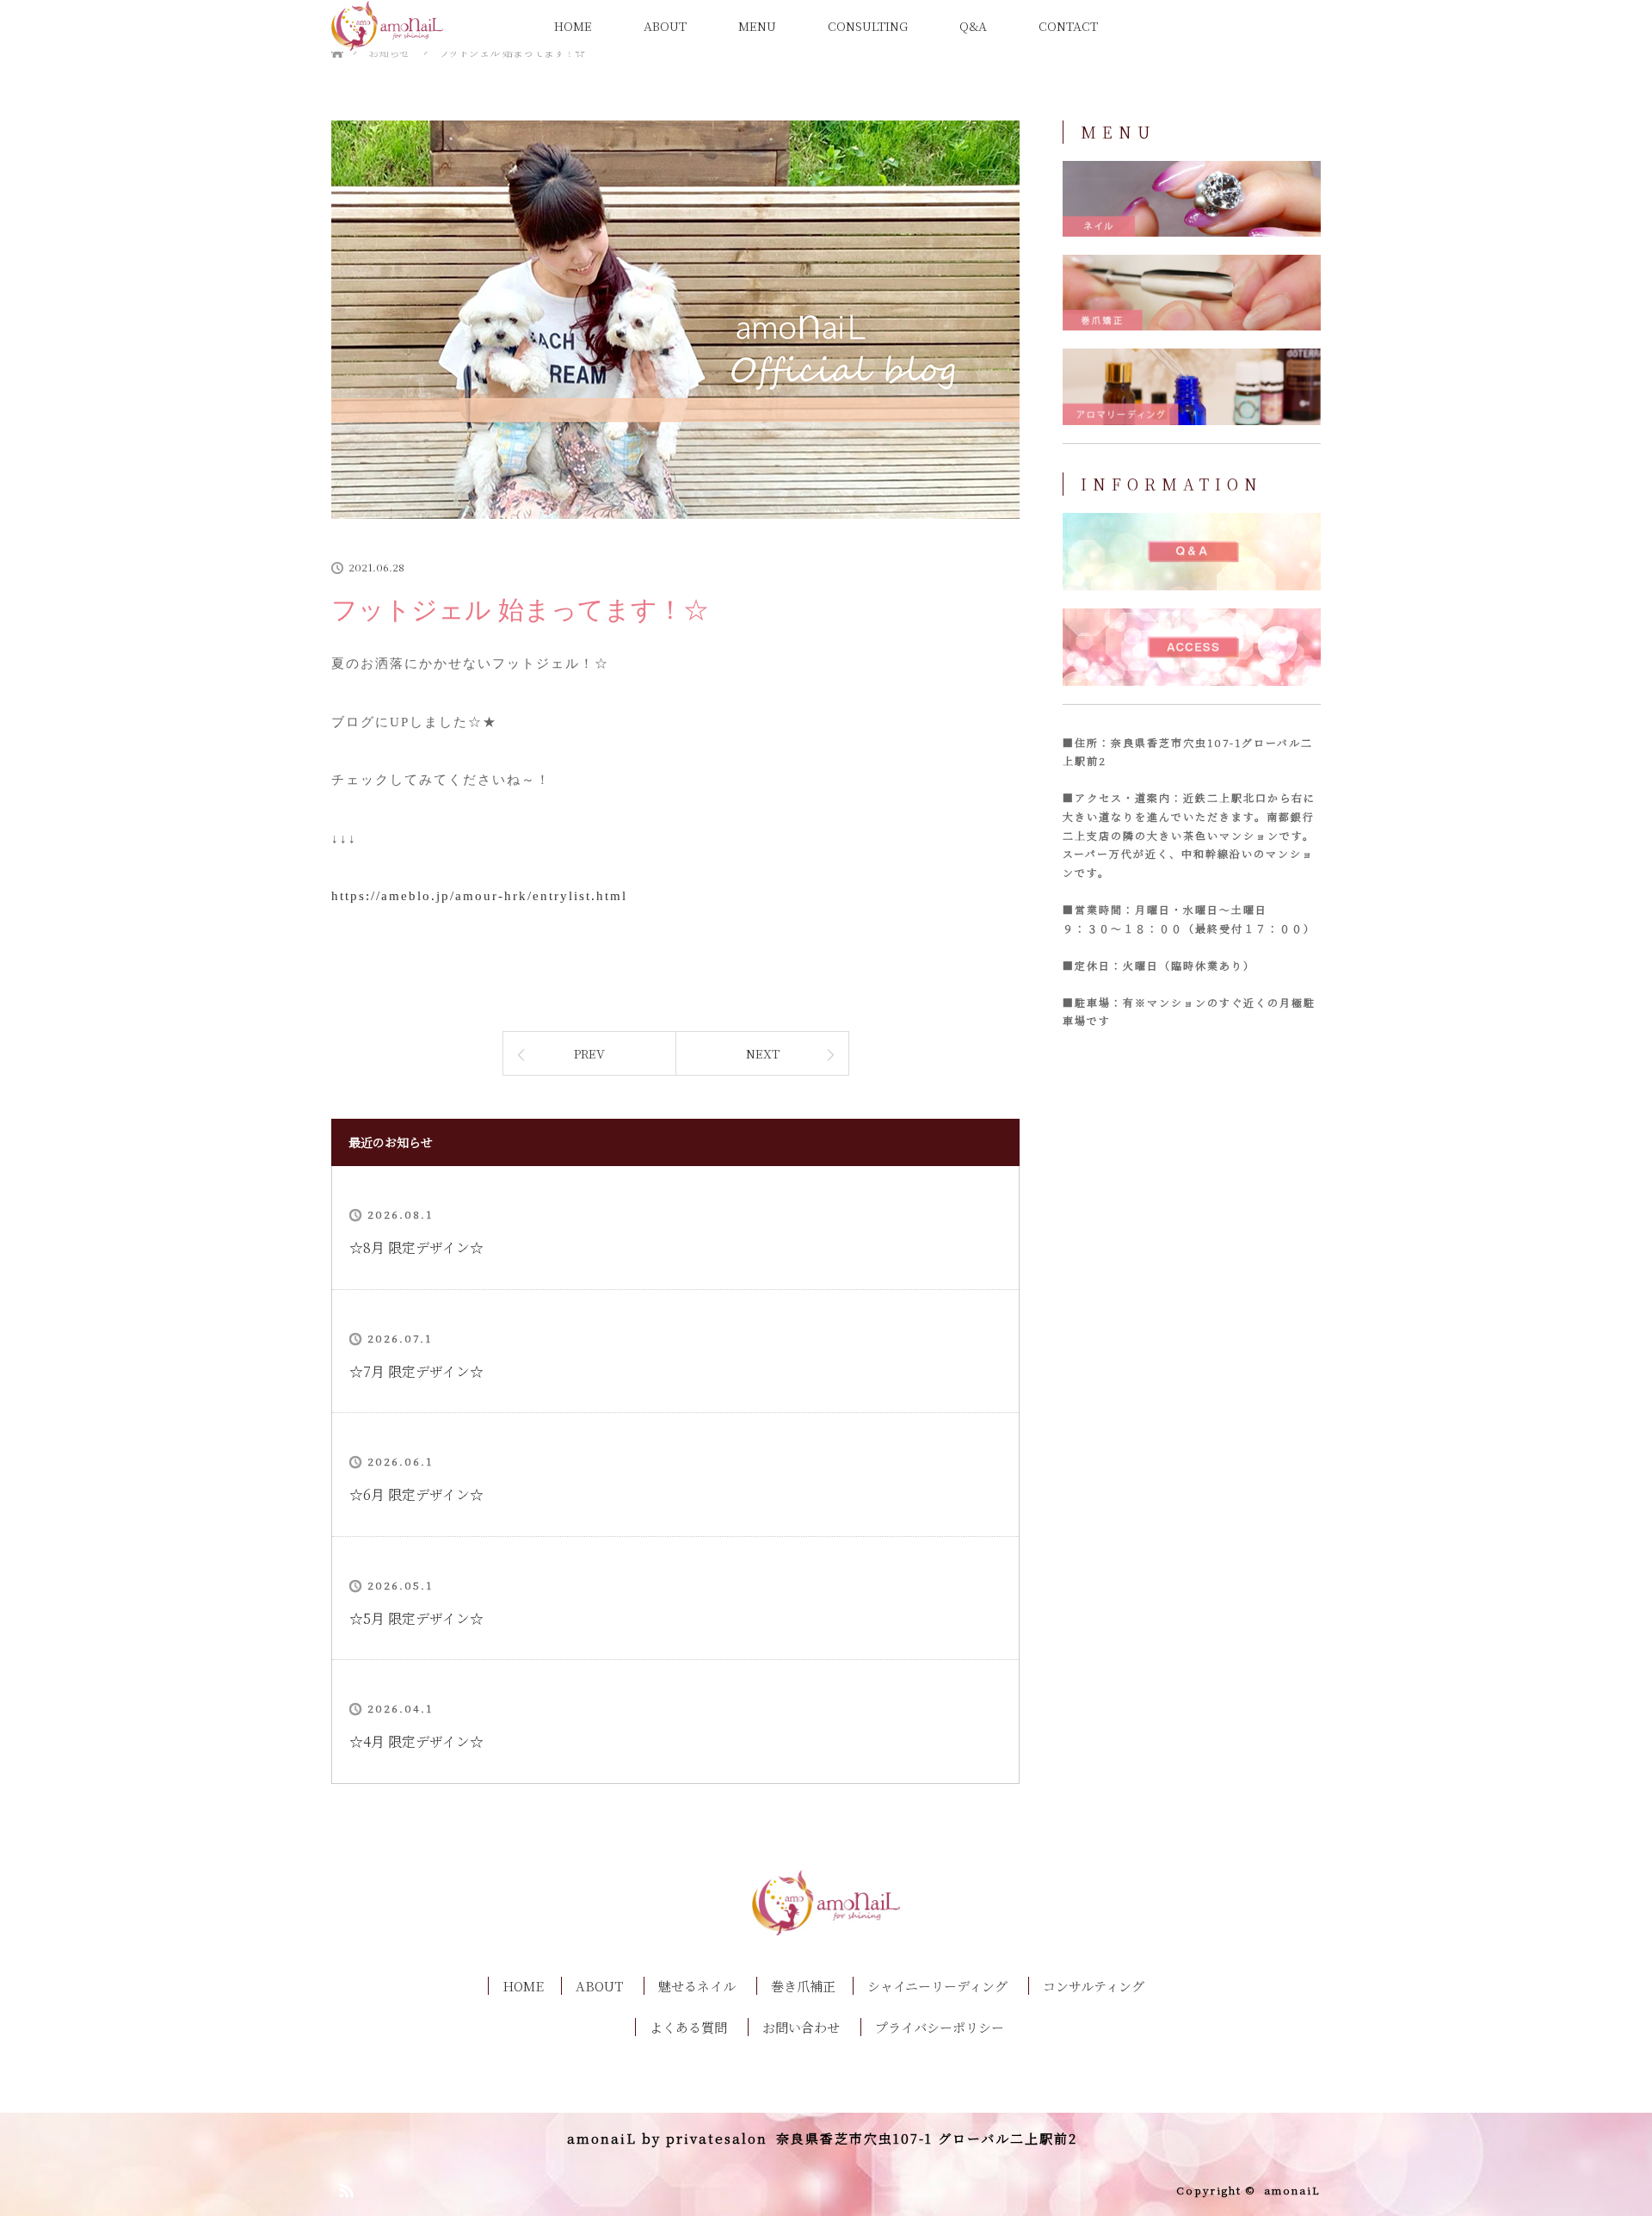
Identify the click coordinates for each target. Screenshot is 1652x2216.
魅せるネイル (697, 1986)
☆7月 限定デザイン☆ (416, 1371)
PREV (589, 1053)
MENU (757, 26)
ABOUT (665, 26)
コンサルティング (1094, 1986)
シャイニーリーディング (937, 1986)
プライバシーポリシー (940, 2027)
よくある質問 (688, 2027)
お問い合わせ (801, 2027)
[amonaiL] (826, 1920)
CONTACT (1068, 26)
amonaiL (1292, 2190)
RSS (344, 2188)
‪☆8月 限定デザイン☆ (416, 1247)
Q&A (973, 26)
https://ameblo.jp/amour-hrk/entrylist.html (479, 896)
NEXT (763, 1053)
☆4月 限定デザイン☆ (416, 1741)
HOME (573, 26)
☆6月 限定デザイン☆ (416, 1494)
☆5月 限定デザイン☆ (416, 1618)
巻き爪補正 (803, 1986)
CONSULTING (868, 26)
